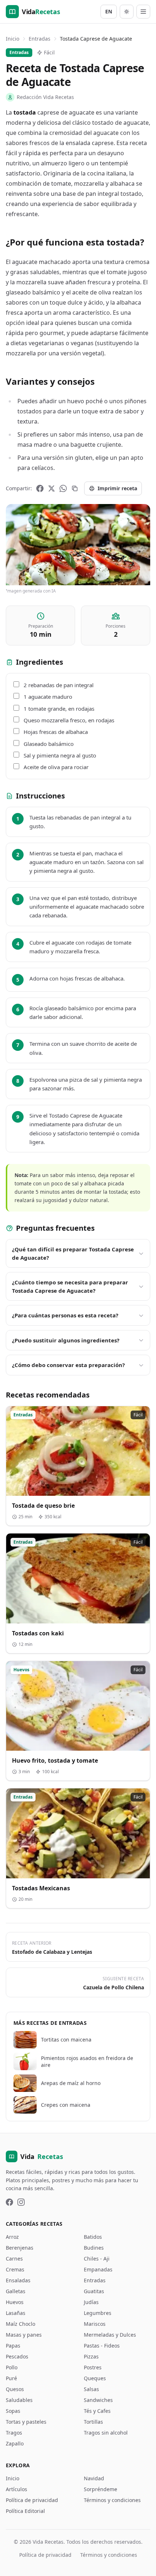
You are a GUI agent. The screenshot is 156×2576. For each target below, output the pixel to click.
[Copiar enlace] (75, 488)
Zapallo (15, 2443)
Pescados (17, 2356)
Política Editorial (25, 2511)
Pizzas (91, 2356)
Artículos (17, 2489)
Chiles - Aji (97, 2259)
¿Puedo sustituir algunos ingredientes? (66, 1340)
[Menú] (143, 12)
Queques (95, 2378)
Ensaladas (18, 2280)
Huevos (15, 2302)
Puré (11, 2378)
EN (109, 11)
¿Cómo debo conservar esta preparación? (68, 1365)
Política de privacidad (32, 2500)
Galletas (16, 2291)
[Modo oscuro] (127, 12)
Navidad (94, 2478)
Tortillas (93, 2422)
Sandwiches (98, 2400)
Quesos (15, 2389)
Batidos (93, 2237)
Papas (13, 2346)
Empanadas (98, 2269)
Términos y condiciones (112, 2500)
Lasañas (16, 2313)
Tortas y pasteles (26, 2422)
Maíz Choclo (20, 2324)
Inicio (13, 39)
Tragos (14, 2433)
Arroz (12, 2237)
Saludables (19, 2400)
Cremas (15, 2269)
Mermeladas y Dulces (110, 2335)
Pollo (12, 2367)
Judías (91, 2302)
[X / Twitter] (52, 488)
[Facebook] (40, 488)
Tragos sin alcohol (106, 2433)
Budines (94, 2248)
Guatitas (94, 2291)
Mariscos (95, 2324)
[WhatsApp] (63, 488)
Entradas (40, 39)
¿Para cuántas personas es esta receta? (65, 1315)
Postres (93, 2367)
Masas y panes (24, 2335)
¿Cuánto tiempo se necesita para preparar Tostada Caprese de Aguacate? (70, 1286)
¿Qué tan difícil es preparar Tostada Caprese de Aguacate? (73, 1253)
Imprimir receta (117, 488)
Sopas (13, 2411)
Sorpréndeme (100, 2489)
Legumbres (98, 2313)
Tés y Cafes (97, 2411)
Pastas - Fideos (102, 2346)
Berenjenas (20, 2248)
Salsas (91, 2389)
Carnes (14, 2259)
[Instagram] (21, 2202)
